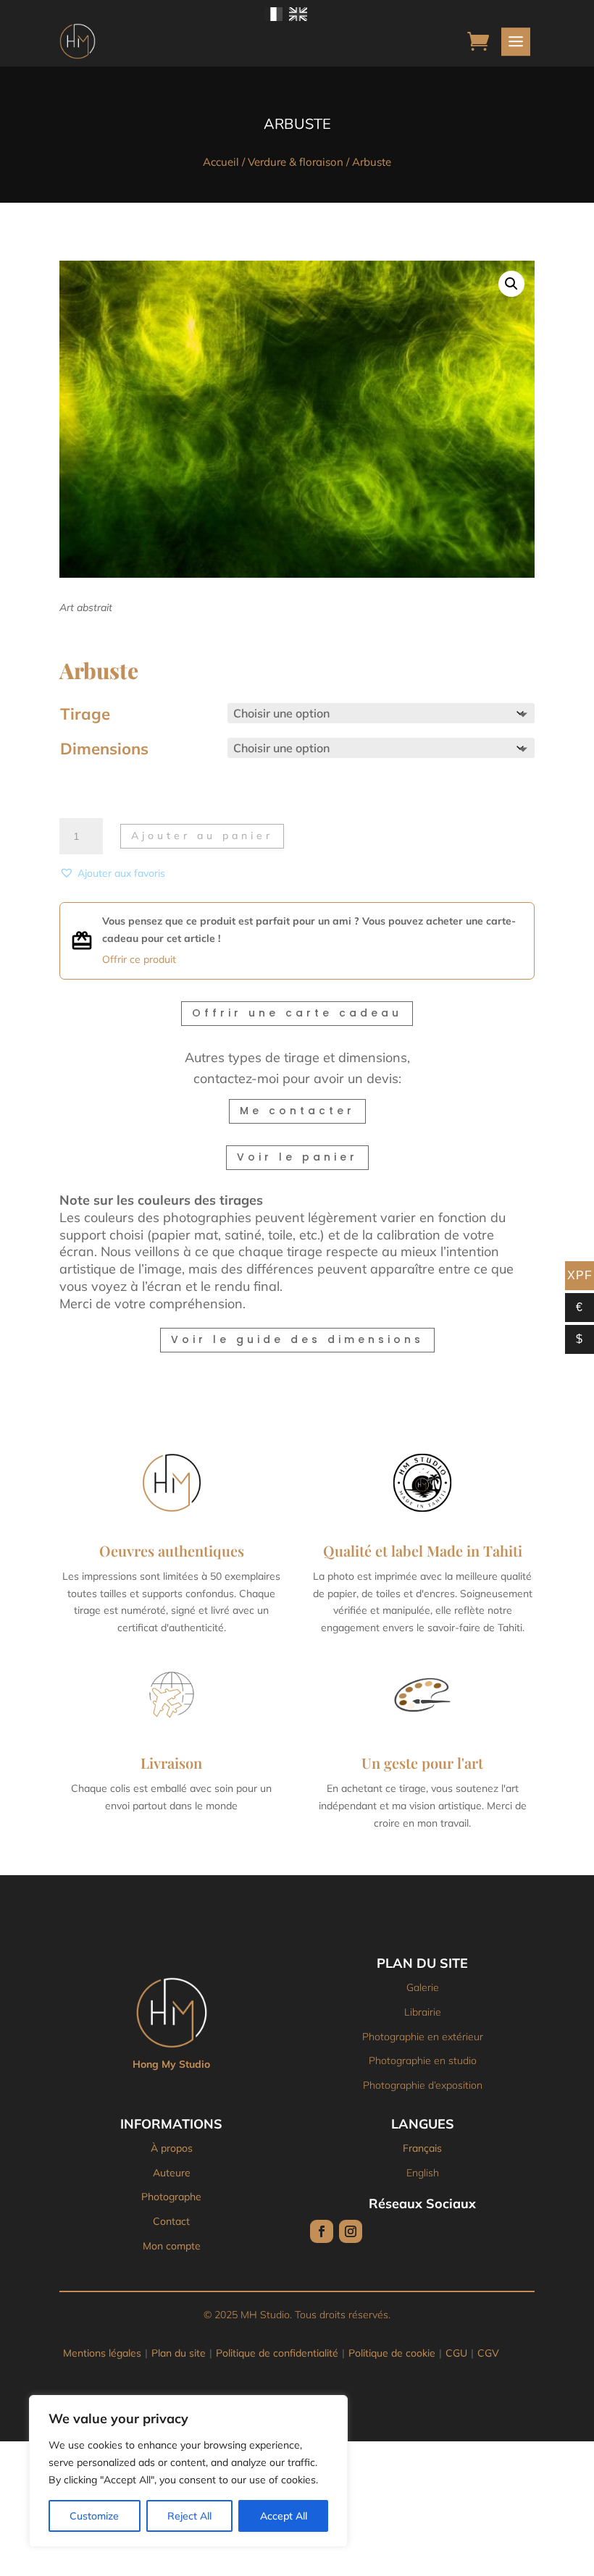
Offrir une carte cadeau (297, 1013)
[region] (188, 2471)
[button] (511, 284)
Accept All (284, 2516)
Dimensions (104, 749)
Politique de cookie (392, 2353)
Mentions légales (102, 2353)
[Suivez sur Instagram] (351, 2231)
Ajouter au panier (202, 835)
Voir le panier (297, 1157)
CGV (488, 2353)
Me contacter (297, 1111)
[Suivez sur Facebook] (322, 2231)
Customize (94, 2516)
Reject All (189, 2516)
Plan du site (179, 2353)
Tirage (85, 714)
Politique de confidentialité (277, 2353)
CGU (456, 2353)
